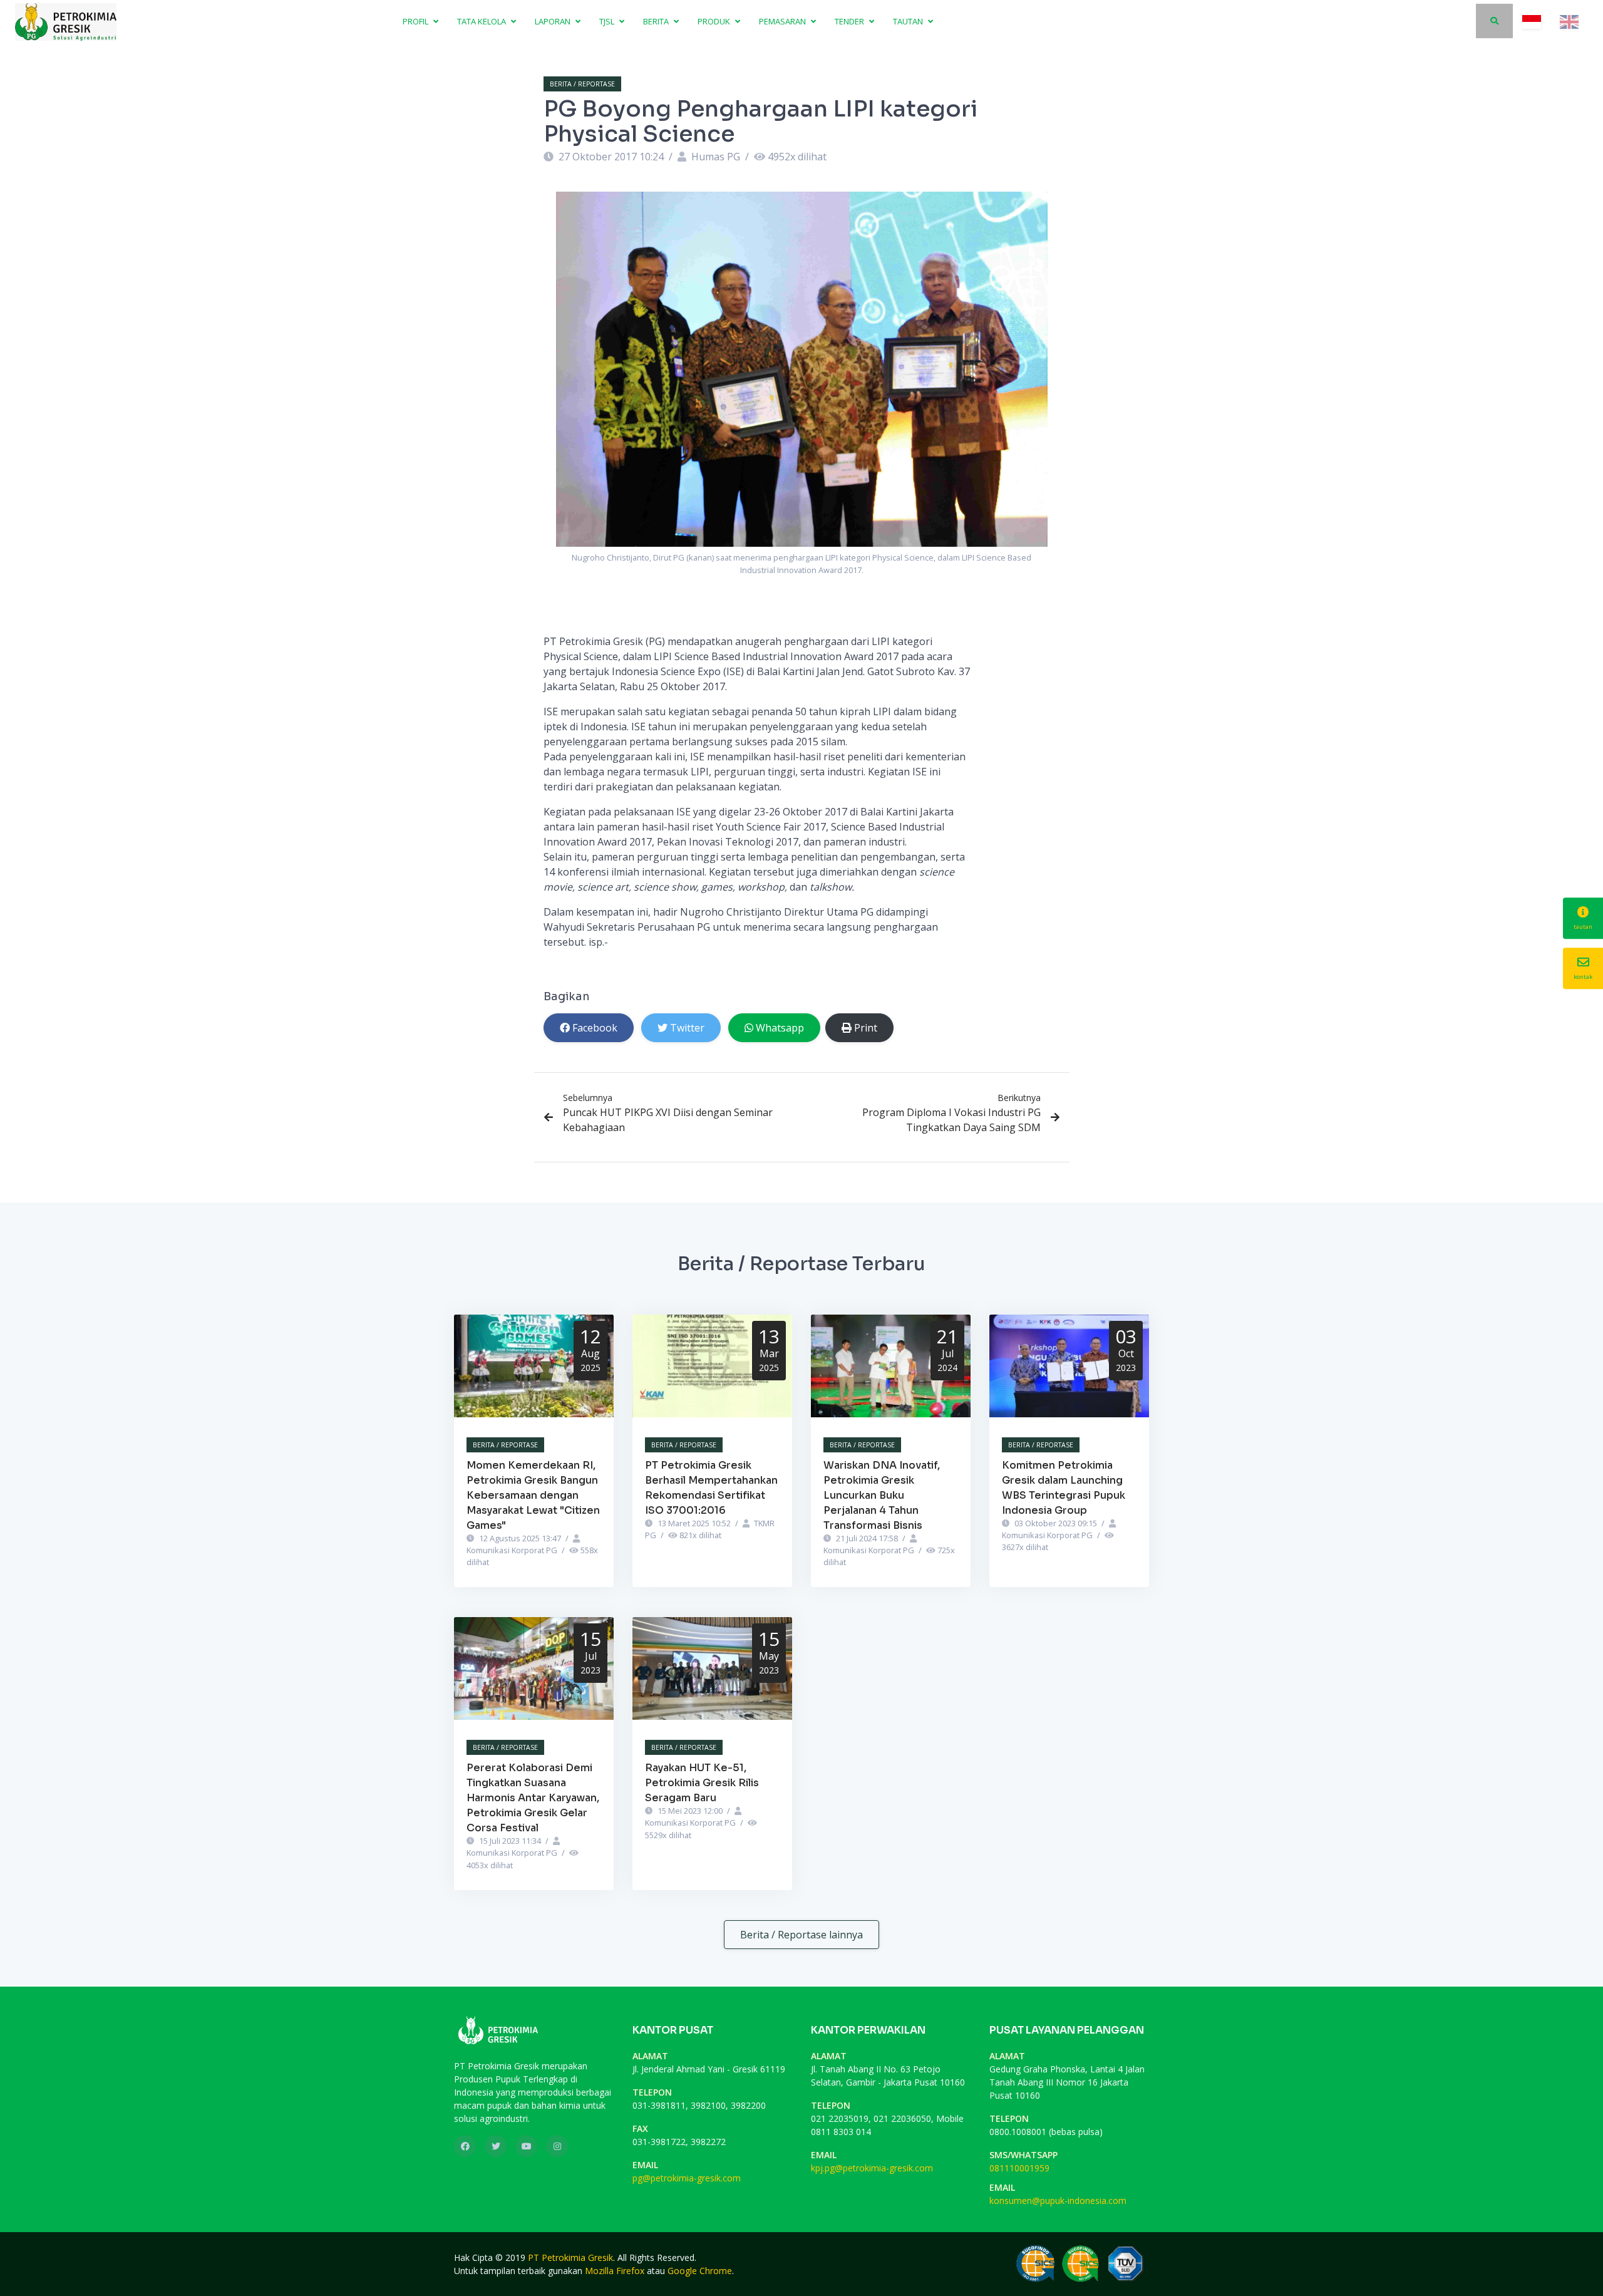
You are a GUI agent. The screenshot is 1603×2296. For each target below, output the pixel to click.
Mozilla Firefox (615, 2271)
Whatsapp (780, 1028)
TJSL (608, 21)
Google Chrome (700, 2271)
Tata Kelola (482, 21)
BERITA (657, 21)
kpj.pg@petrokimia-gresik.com (872, 2168)
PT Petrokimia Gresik (570, 2257)
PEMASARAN (783, 21)
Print (866, 1028)
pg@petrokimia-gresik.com (687, 2178)
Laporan (554, 21)
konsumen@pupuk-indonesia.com (1058, 2200)
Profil (416, 21)
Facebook (595, 1028)
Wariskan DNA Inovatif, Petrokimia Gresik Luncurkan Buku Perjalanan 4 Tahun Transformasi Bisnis (882, 1495)
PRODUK (715, 21)
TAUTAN (909, 21)
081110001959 (1019, 2168)
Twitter (687, 1028)
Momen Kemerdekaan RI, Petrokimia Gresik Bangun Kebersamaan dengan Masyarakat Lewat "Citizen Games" (533, 1495)
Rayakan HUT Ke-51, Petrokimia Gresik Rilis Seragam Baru (702, 1783)
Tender (850, 21)
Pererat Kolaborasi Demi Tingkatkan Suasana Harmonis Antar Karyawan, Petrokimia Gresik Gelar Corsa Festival (533, 1798)
